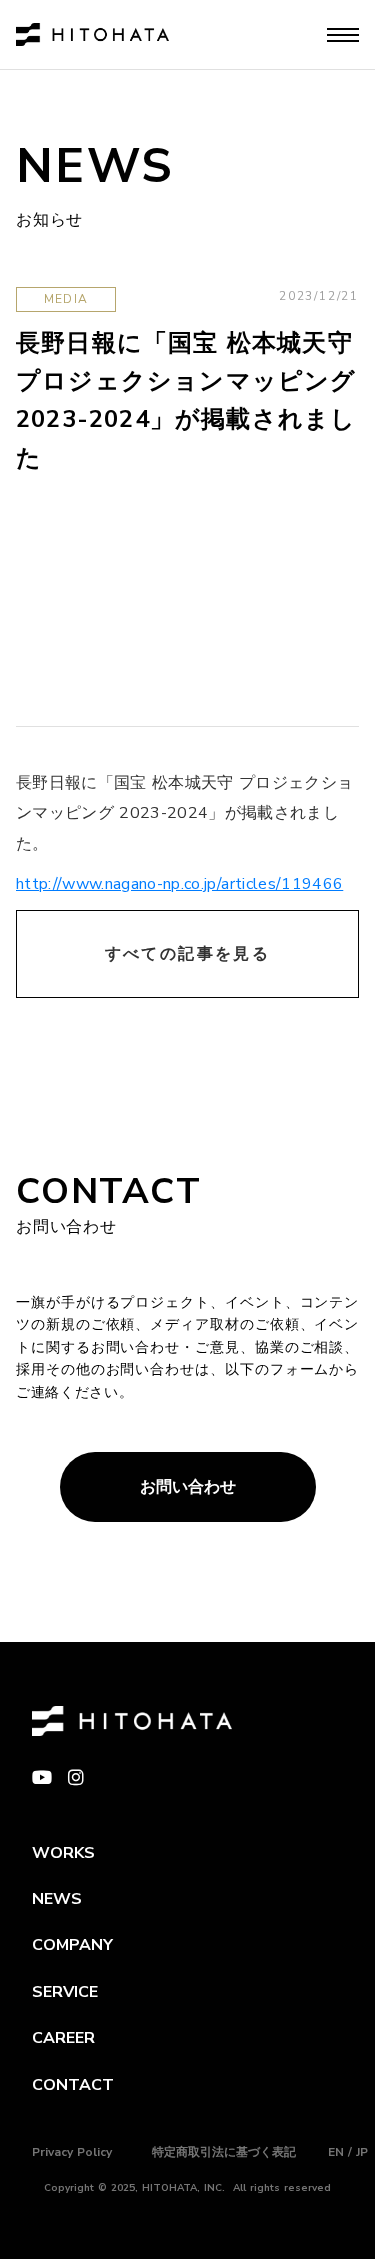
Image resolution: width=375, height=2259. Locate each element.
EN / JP (348, 2152)
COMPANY (72, 1945)
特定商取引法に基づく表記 (224, 2152)
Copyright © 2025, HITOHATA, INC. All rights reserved (187, 2188)
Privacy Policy (72, 2152)
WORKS (63, 1853)
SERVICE (65, 1992)
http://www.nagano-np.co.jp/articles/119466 (179, 884)
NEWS (57, 1899)
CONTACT (73, 2085)
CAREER (63, 2038)
